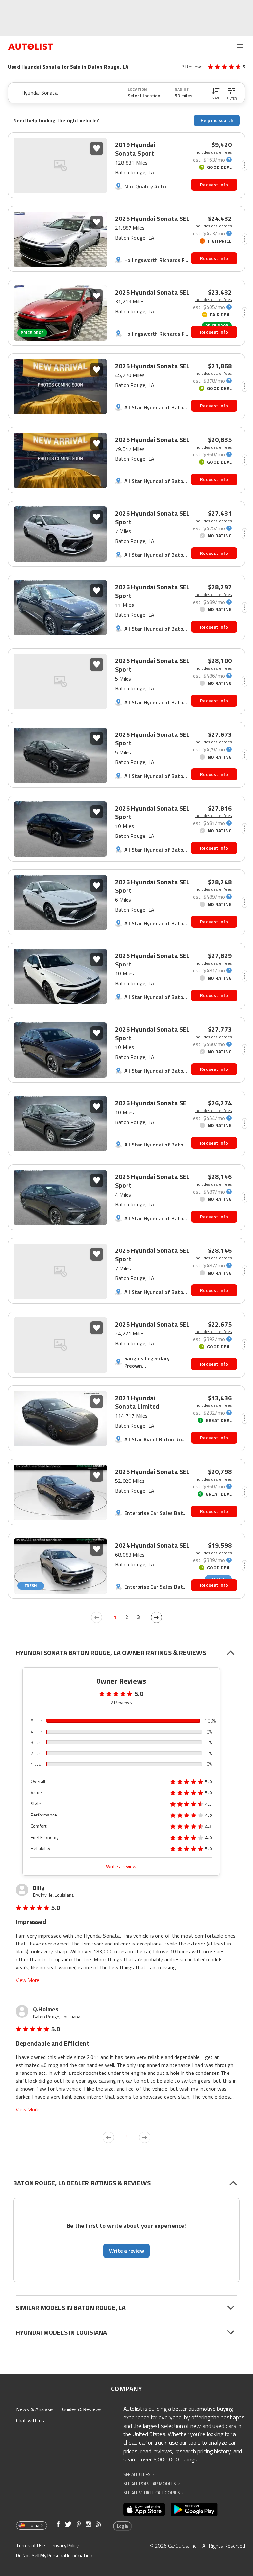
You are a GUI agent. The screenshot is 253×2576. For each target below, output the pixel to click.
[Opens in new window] (144, 2510)
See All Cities (139, 2474)
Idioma (33, 2525)
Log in (123, 2526)
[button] (216, 93)
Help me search (217, 120)
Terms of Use (31, 2546)
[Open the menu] (240, 47)
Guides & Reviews (82, 2409)
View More (28, 1980)
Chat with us (30, 2420)
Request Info (214, 184)
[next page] (156, 1617)
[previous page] (97, 1617)
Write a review (121, 1866)
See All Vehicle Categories (153, 2493)
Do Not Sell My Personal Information (54, 2555)
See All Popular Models (151, 2483)
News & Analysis (35, 2409)
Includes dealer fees (213, 152)
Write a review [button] (126, 2251)
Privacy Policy (65, 2546)
